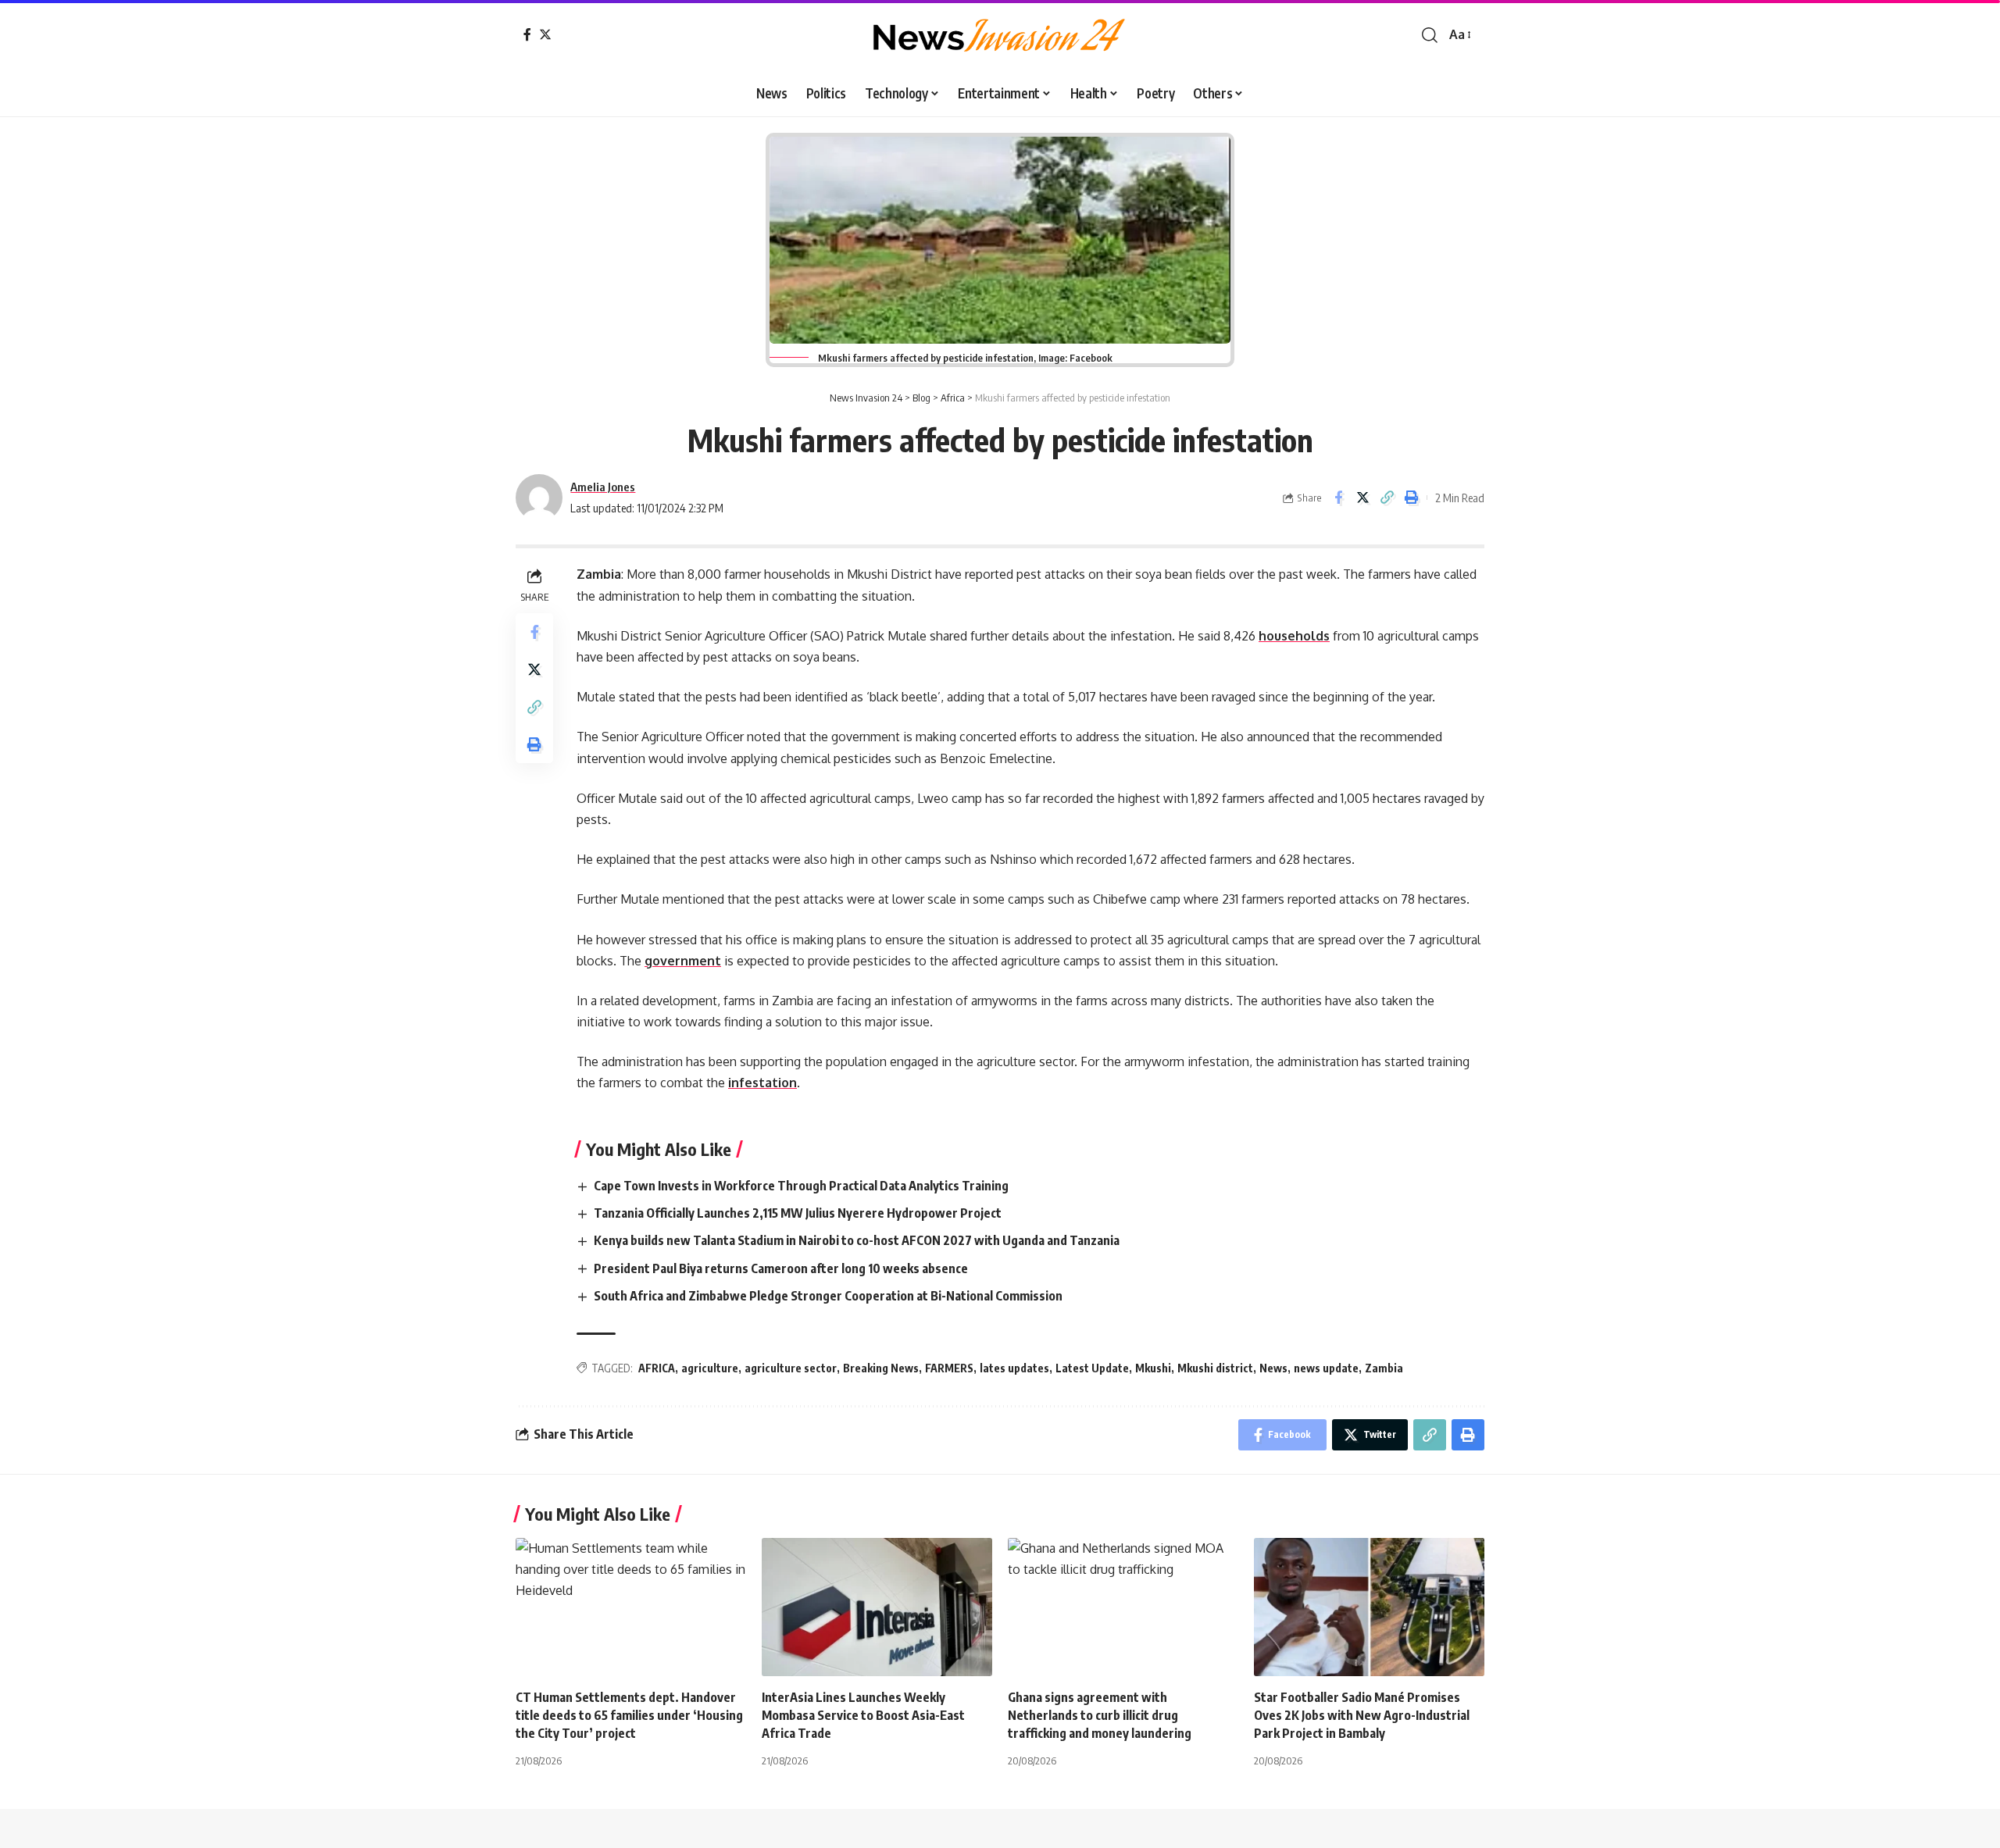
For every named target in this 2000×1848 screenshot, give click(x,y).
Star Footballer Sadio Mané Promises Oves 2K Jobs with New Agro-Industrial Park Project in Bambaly (1362, 1715)
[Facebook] (527, 34)
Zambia (1384, 1368)
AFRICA (657, 1368)
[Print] (1411, 498)
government (683, 961)
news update (1326, 1368)
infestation (762, 1083)
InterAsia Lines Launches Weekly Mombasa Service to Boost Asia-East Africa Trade (863, 1715)
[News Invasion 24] (1000, 35)
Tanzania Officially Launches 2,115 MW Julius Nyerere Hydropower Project (799, 1213)
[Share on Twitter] (1362, 498)
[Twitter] (545, 34)
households (1294, 636)
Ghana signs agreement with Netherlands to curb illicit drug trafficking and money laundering (1101, 1715)
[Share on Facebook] (1338, 498)
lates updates (1014, 1368)
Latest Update (1092, 1368)
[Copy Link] (1387, 498)
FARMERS (949, 1368)
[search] (1430, 35)
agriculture (710, 1368)
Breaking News (881, 1368)
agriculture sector (791, 1368)
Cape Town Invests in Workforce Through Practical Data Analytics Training (802, 1186)
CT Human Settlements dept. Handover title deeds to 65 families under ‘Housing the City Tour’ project (629, 1715)
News (1273, 1368)
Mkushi (1153, 1368)
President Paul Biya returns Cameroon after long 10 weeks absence (783, 1268)
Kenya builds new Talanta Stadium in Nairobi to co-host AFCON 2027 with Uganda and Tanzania (859, 1240)
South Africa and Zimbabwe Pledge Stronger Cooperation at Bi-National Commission (829, 1296)
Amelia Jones (603, 487)
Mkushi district (1215, 1368)
